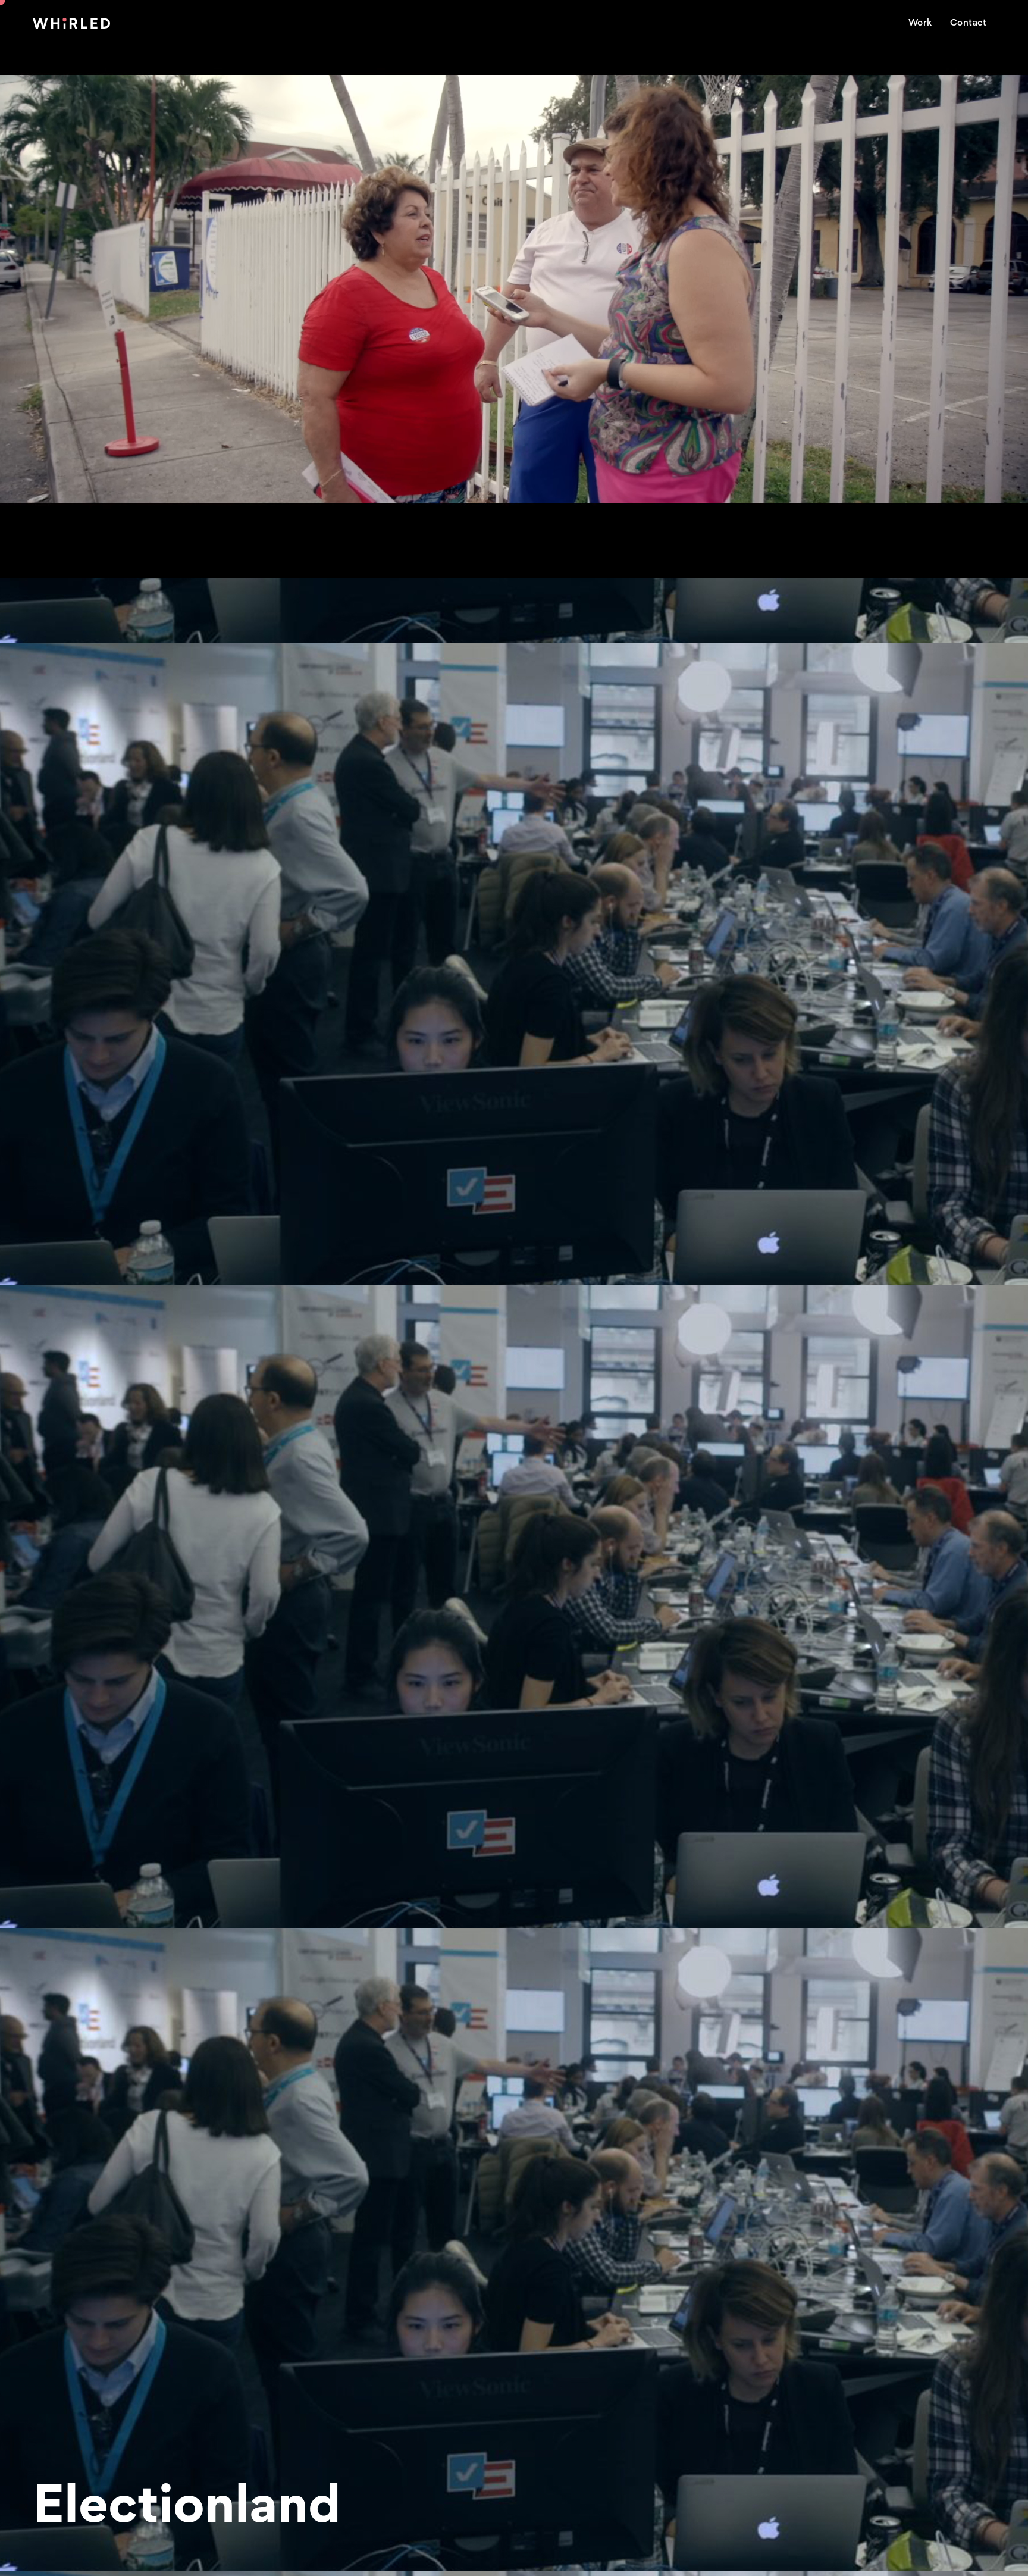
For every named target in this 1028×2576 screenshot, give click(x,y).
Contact (969, 23)
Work (920, 23)
